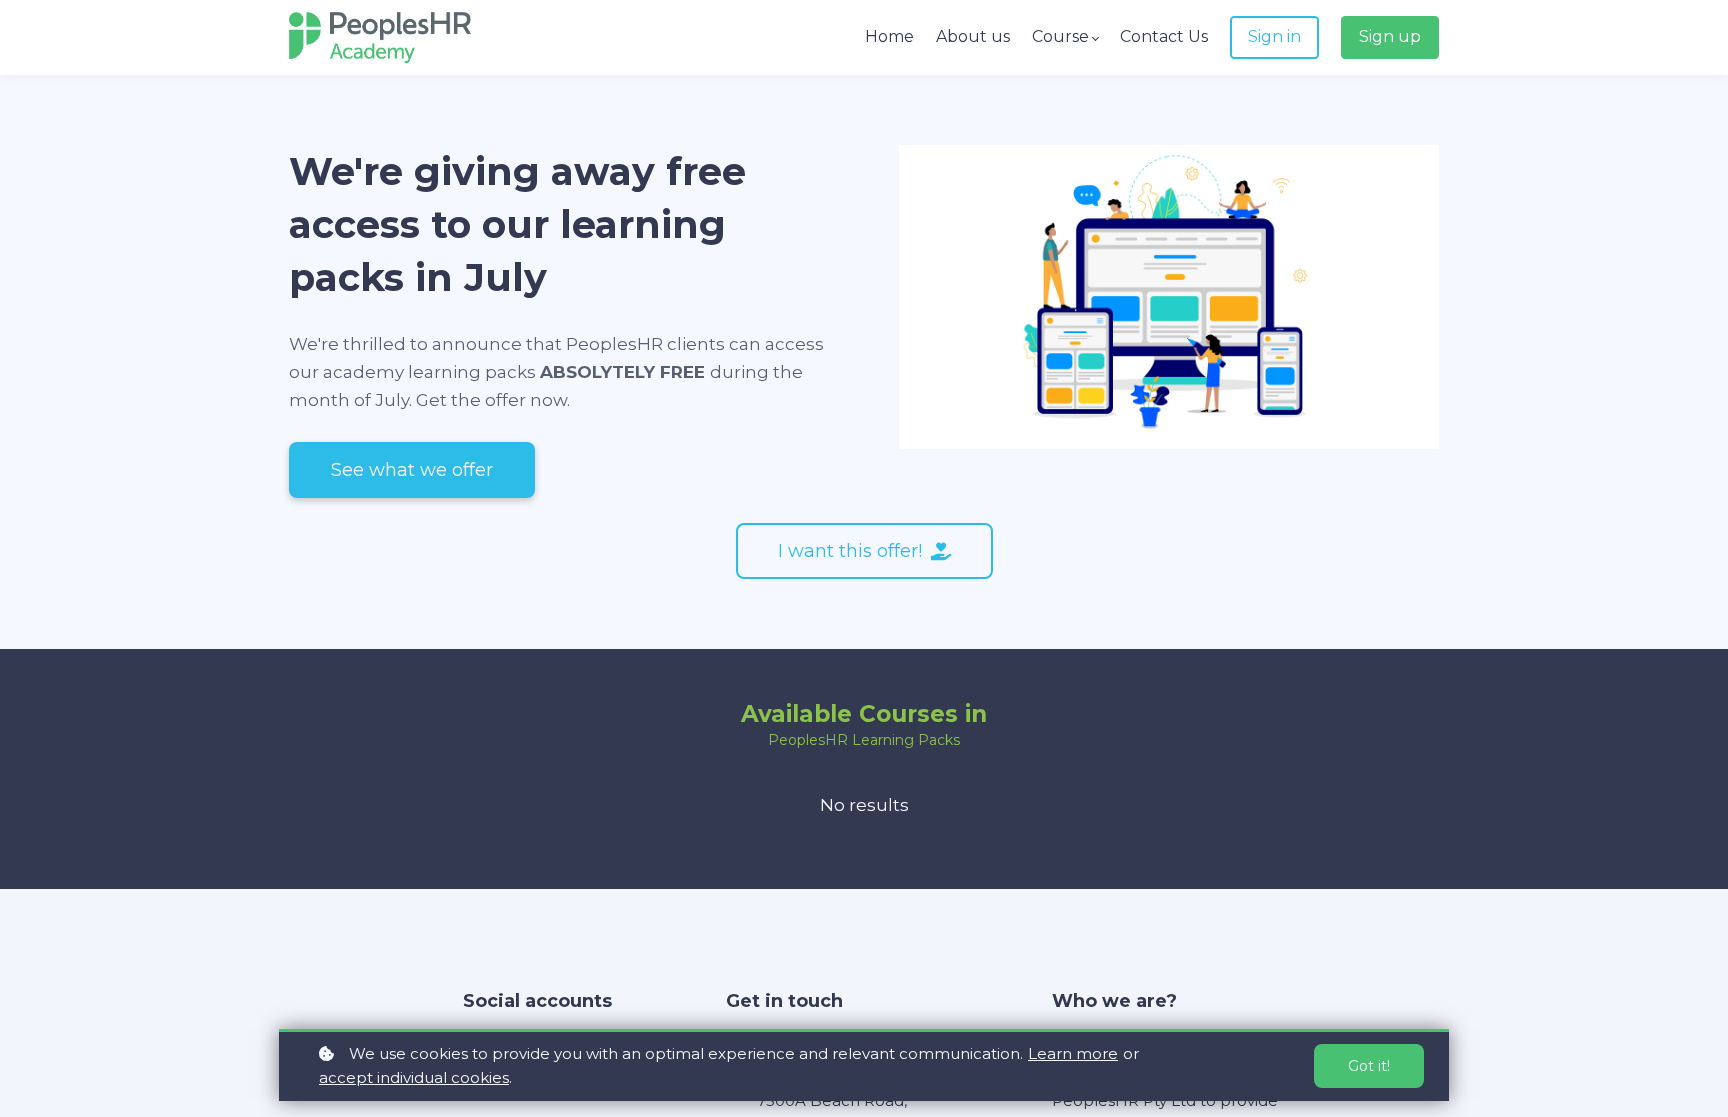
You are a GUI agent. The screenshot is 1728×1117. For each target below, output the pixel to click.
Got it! (1369, 1066)
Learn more (1073, 1053)
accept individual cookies (414, 1077)
